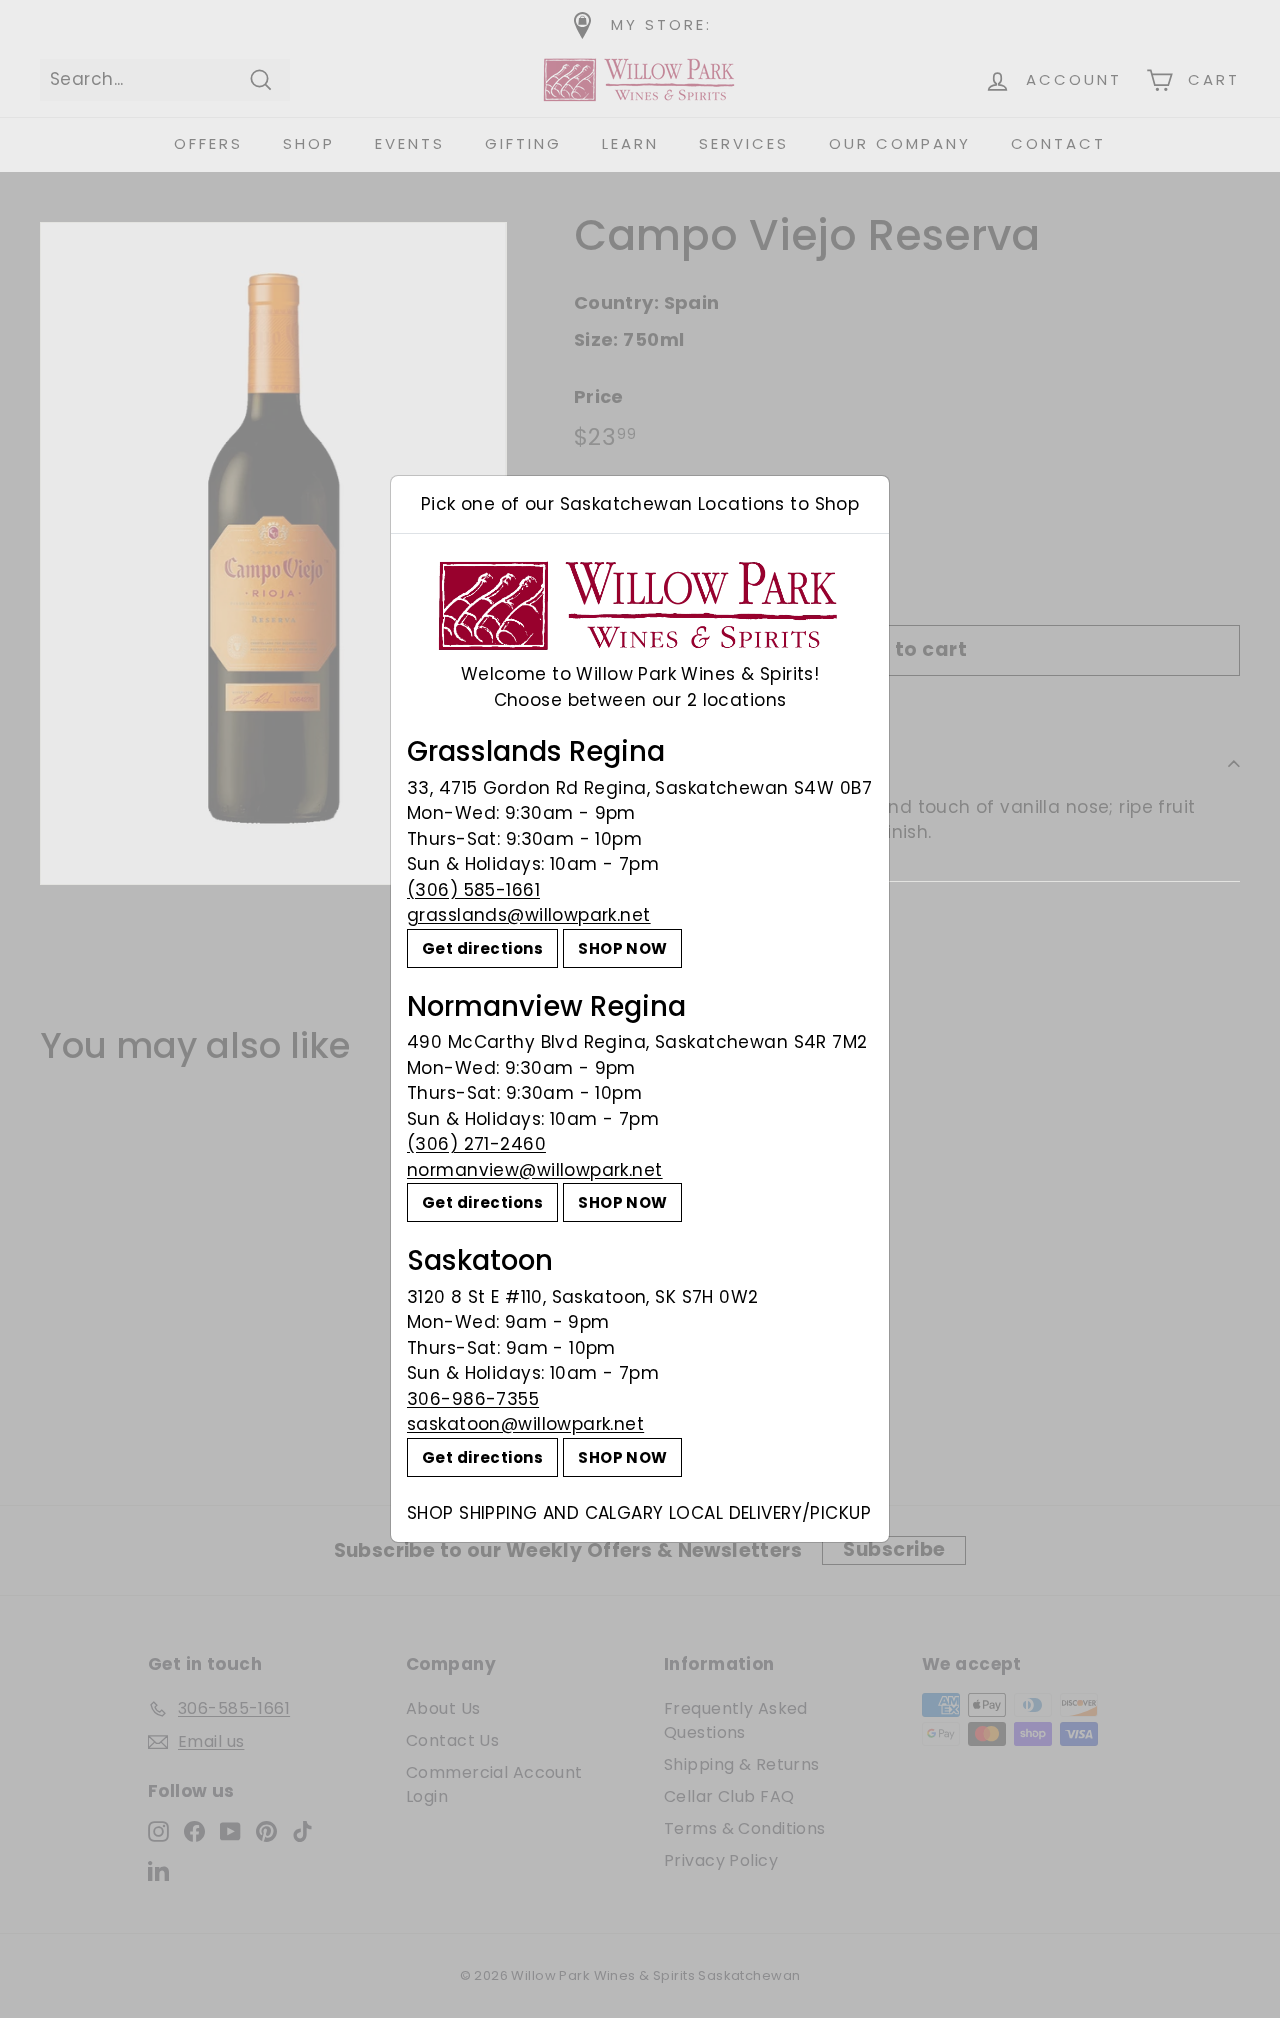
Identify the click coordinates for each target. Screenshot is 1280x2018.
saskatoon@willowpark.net (525, 1424)
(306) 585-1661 (473, 890)
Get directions (482, 948)
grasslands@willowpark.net (529, 915)
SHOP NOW (622, 948)
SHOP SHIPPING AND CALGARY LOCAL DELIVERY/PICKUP (639, 1513)
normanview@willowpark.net (535, 1170)
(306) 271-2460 (476, 1144)
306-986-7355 (473, 1399)
